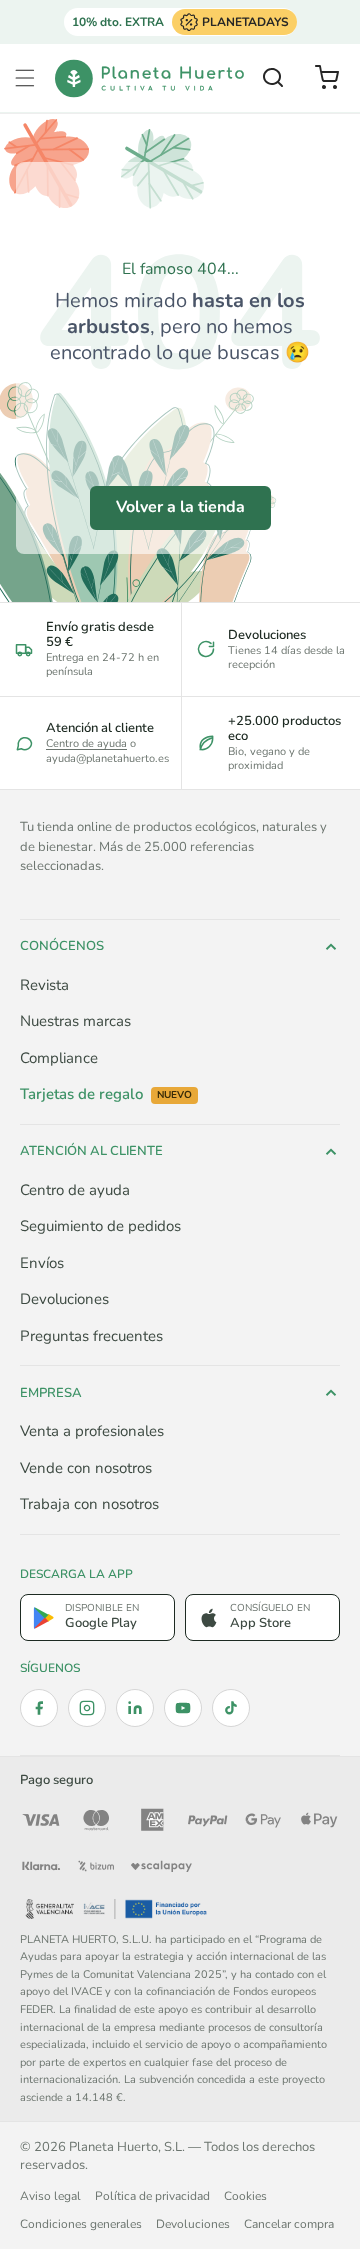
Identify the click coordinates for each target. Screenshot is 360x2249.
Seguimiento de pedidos (100, 1226)
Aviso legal (50, 2196)
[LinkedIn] (135, 1708)
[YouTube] (183, 1708)
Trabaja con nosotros (89, 1504)
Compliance (59, 1058)
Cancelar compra (289, 2224)
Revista (44, 985)
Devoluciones (64, 1299)
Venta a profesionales (92, 1431)
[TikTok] (231, 1708)
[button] (25, 78)
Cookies (245, 2196)
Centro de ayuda (86, 743)
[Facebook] (39, 1708)
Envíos (42, 1263)
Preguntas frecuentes (91, 1336)
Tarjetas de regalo (106, 1094)
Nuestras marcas (75, 1021)
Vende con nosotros (86, 1468)
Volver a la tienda (180, 507)
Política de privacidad (152, 2196)
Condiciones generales (81, 2224)
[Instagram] (87, 1708)
